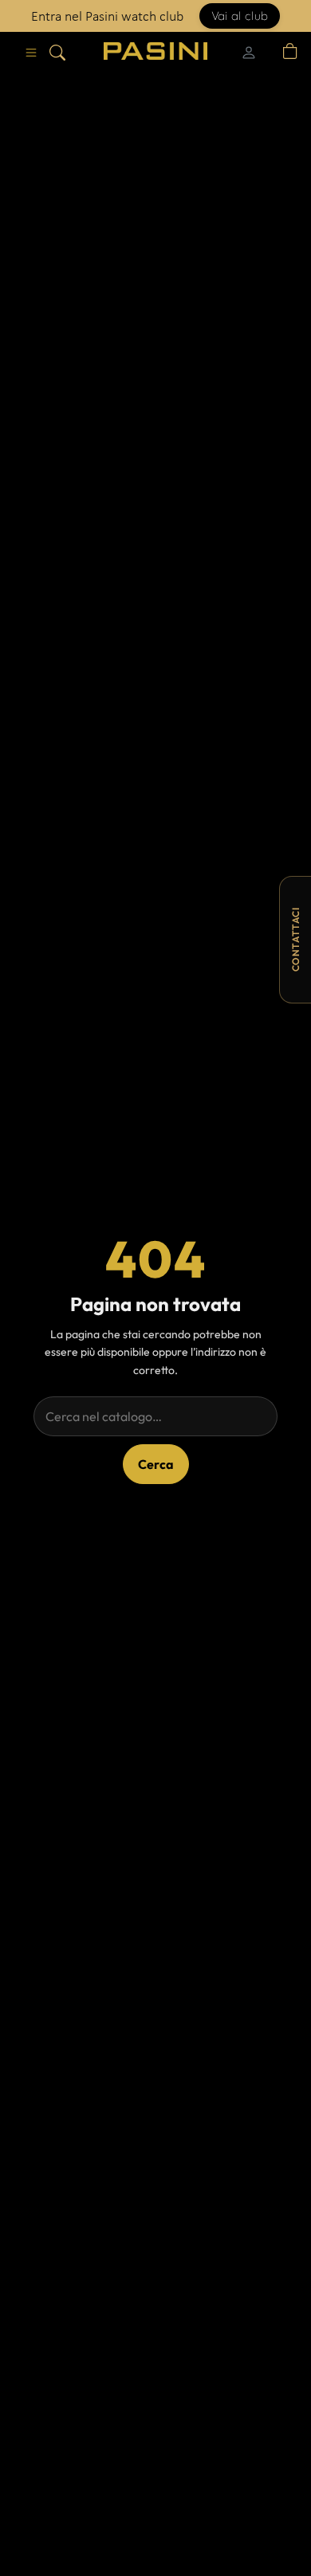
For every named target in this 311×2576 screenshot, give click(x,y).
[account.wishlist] (271, 51)
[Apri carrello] (290, 51)
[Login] (249, 51)
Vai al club (240, 16)
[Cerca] (57, 51)
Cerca (156, 1464)
